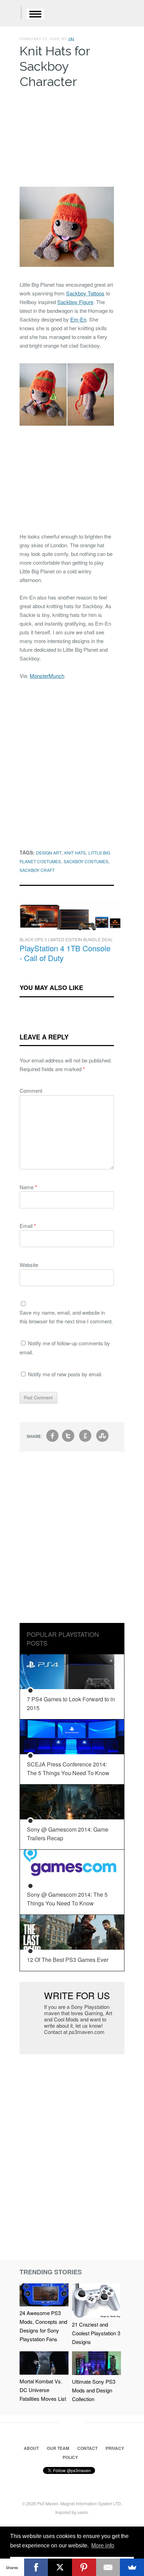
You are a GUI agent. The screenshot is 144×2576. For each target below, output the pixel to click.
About (31, 2448)
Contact (87, 2448)
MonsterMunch (47, 676)
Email (28, 1226)
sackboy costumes (86, 861)
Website (29, 1265)
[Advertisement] (67, 136)
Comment (31, 1090)
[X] (60, 2567)
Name (28, 1187)
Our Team (58, 2448)
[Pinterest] (84, 2567)
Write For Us (77, 1995)
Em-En (78, 319)
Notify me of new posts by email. (65, 1374)
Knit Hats (75, 853)
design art (49, 853)
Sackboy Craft (37, 870)
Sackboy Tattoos (85, 293)
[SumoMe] (132, 2567)
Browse (35, 14)
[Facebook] (36, 2567)
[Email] (108, 2567)
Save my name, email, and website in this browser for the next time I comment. (66, 1317)
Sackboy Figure (75, 302)
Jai (71, 39)
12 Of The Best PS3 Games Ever (68, 1960)
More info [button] (103, 2546)
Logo (10, 14)
